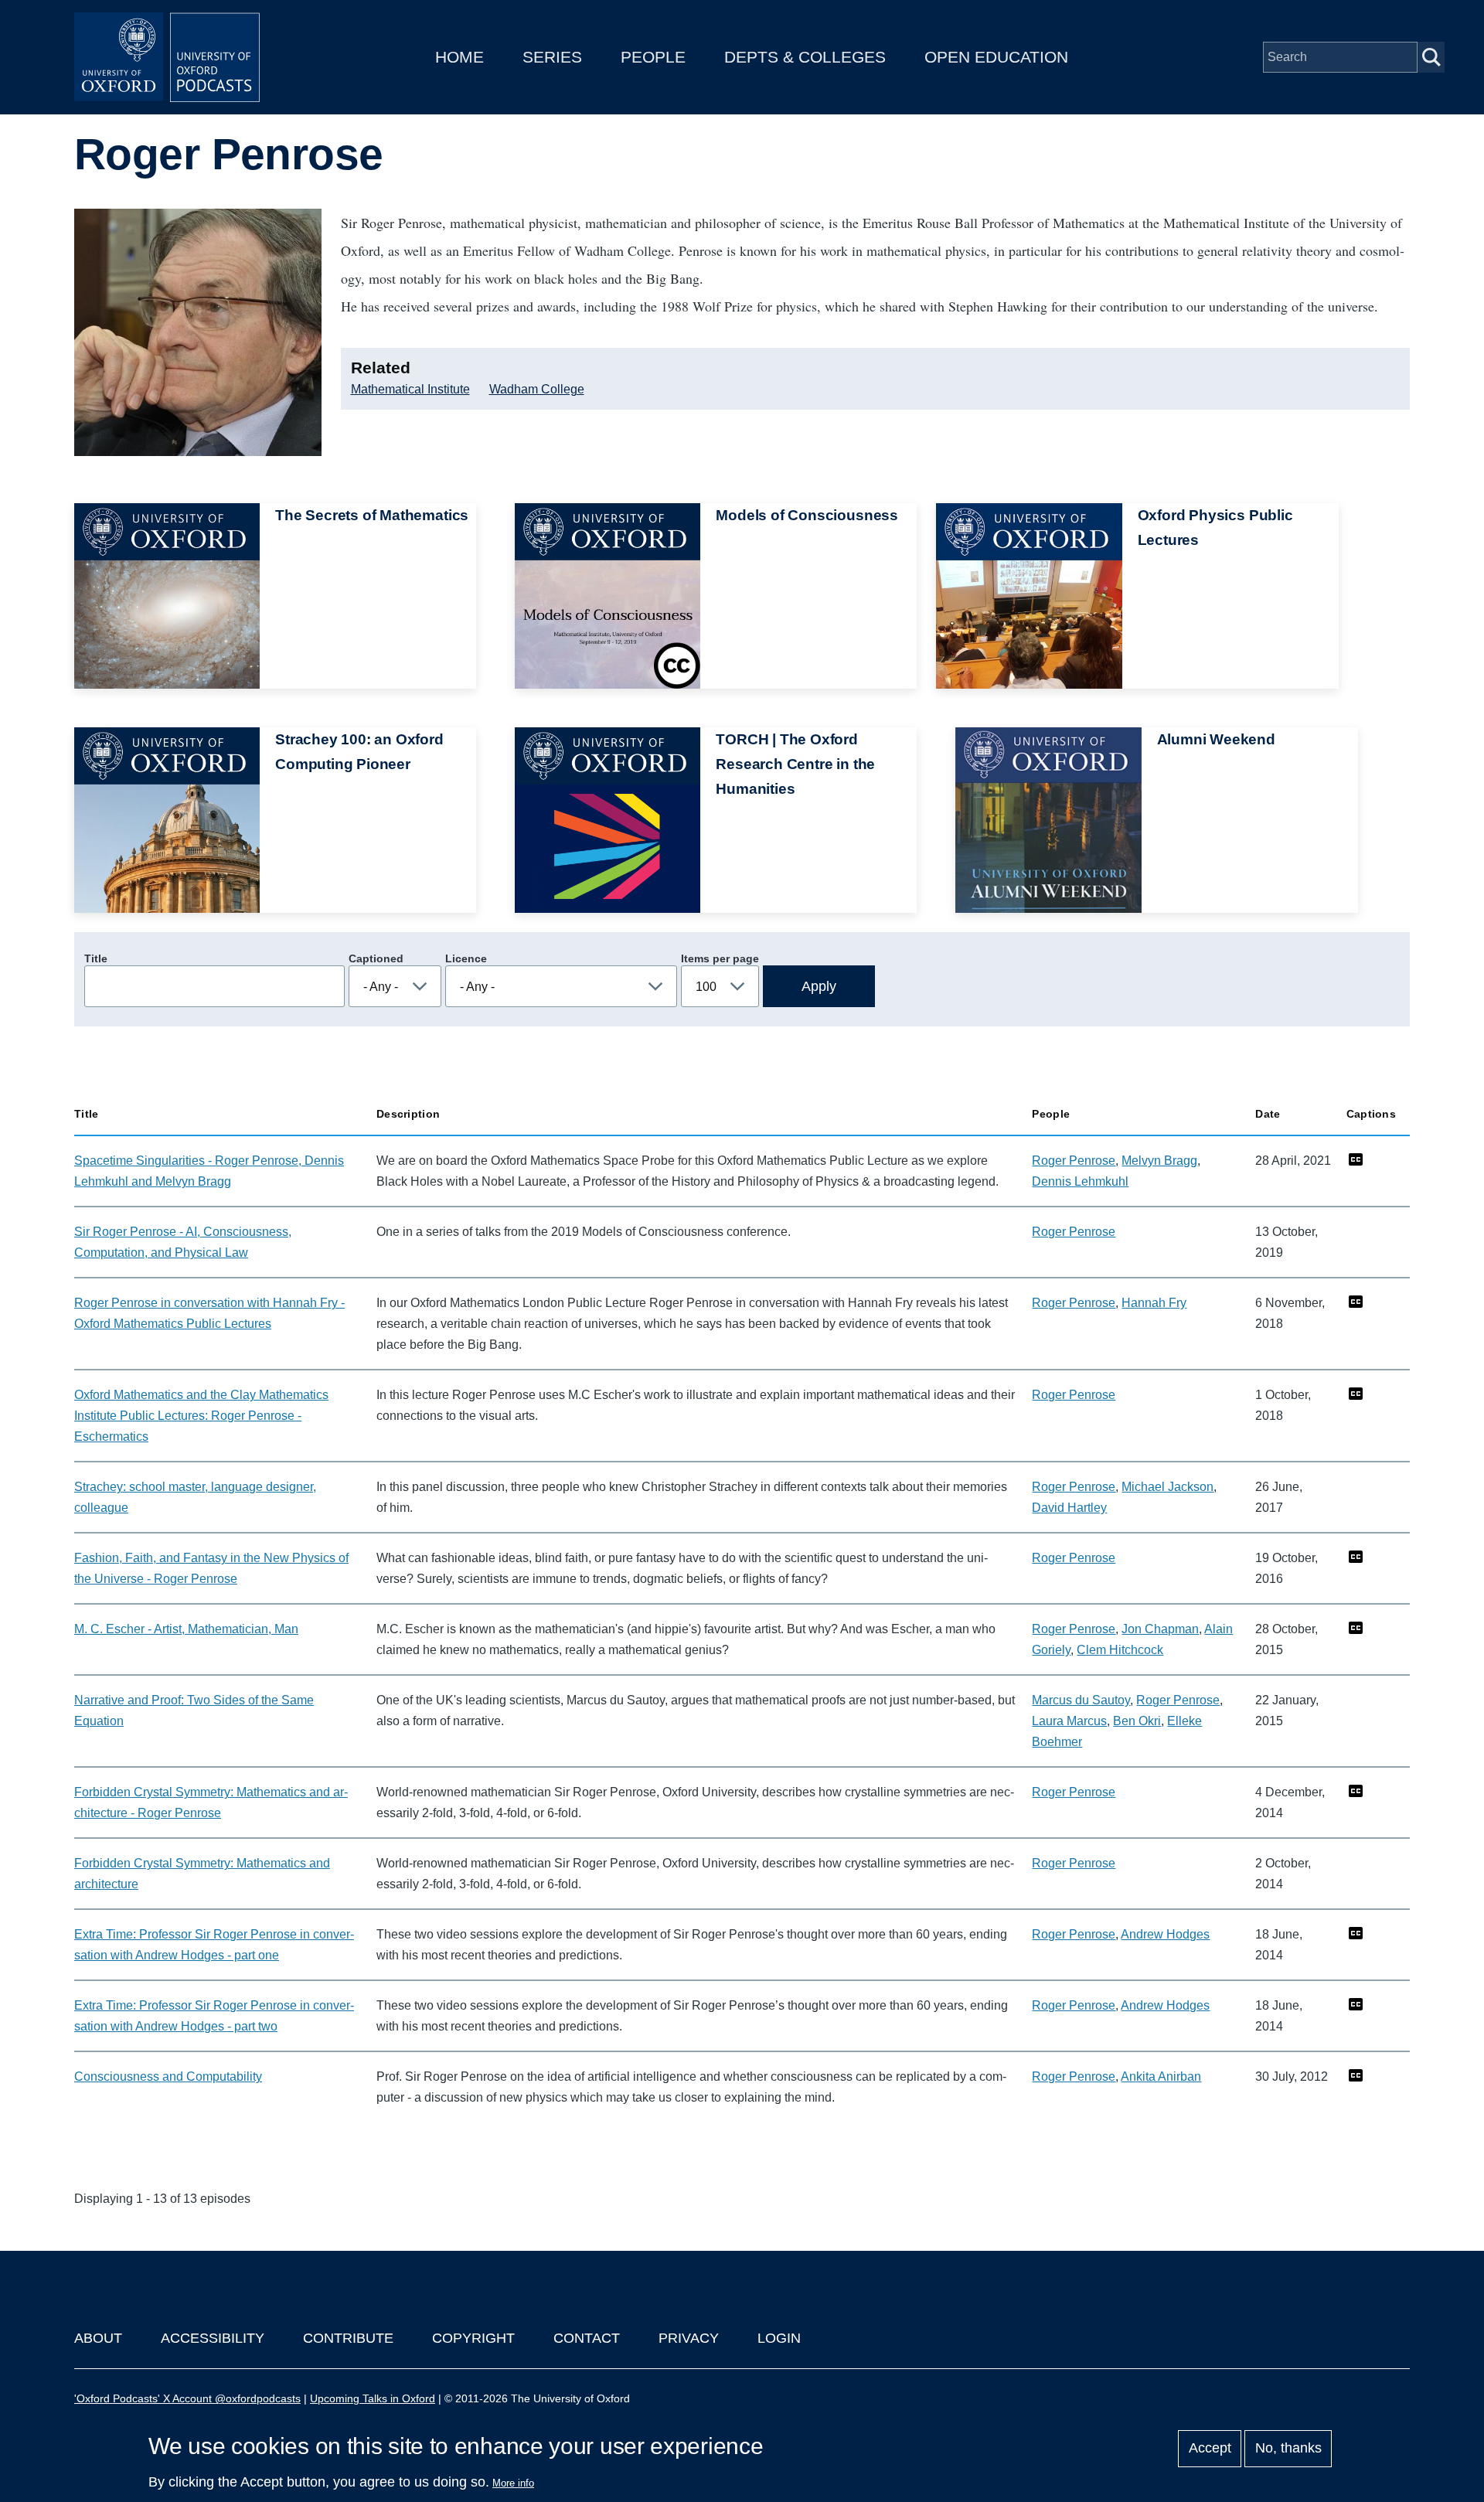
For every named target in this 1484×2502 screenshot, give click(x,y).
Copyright (473, 2338)
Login (779, 2338)
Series (552, 57)
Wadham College (537, 389)
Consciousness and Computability (168, 2076)
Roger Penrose (1074, 1161)
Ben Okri (1137, 1721)
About (98, 2338)
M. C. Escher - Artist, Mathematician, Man (186, 1629)
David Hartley (1069, 1508)
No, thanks (1288, 2449)
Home (459, 57)
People (653, 57)
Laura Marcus (1069, 1721)
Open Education (996, 57)
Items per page (720, 958)
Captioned (376, 958)
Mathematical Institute (410, 389)
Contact (587, 2338)
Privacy (689, 2338)
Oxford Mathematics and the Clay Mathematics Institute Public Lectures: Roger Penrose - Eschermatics (201, 1416)
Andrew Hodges (1165, 1934)
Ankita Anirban (1161, 2076)
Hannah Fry (1154, 1303)
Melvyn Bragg (1159, 1161)
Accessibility (213, 2338)
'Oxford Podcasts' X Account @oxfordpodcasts (187, 2398)
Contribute (348, 2338)
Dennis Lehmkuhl (1080, 1181)
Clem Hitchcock (1120, 1650)
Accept (1210, 2449)
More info (513, 2483)
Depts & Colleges (805, 57)
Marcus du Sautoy (1081, 1700)
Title (96, 958)
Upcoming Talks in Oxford (373, 2398)
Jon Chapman (1160, 1629)
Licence (466, 958)
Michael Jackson (1167, 1487)
